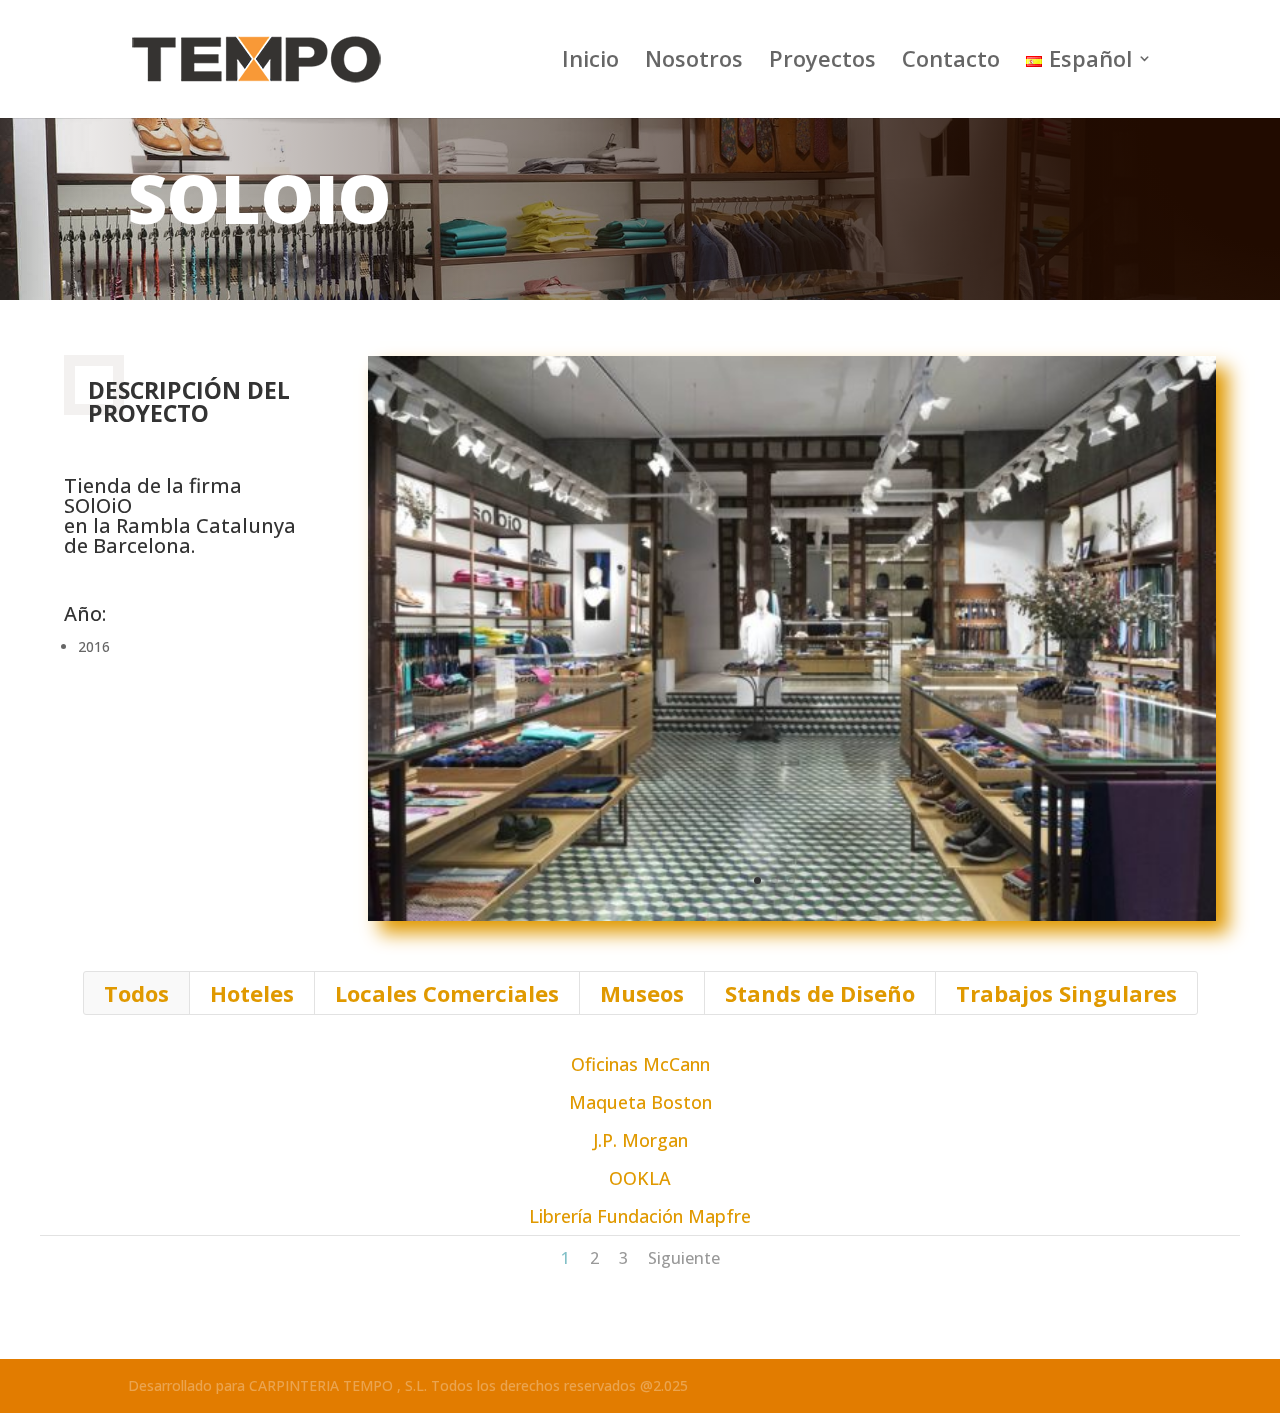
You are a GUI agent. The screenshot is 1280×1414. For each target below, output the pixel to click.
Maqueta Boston (640, 1102)
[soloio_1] (792, 920)
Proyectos (822, 62)
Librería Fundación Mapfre (640, 1216)
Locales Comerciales (447, 993)
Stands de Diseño (820, 993)
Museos (642, 993)
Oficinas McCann (640, 1064)
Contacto (951, 62)
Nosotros (694, 62)
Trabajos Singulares (1066, 993)
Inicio (590, 62)
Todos (136, 993)
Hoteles (252, 993)
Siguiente (684, 1258)
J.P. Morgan (640, 1140)
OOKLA (640, 1178)
